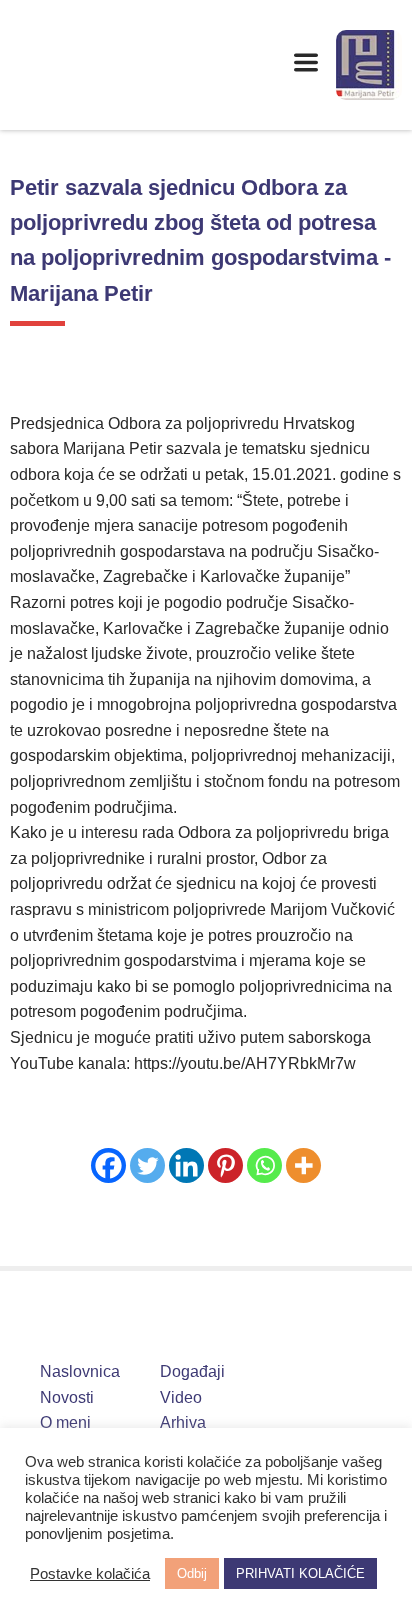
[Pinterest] (225, 1165)
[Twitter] (147, 1165)
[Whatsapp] (264, 1165)
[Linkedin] (186, 1165)
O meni (65, 1422)
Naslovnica (80, 1371)
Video (181, 1397)
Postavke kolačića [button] (90, 1574)
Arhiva (183, 1422)
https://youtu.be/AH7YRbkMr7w (245, 1063)
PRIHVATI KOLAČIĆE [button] (300, 1573)
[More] (303, 1165)
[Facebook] (108, 1165)
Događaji (192, 1371)
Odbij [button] (192, 1573)
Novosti (67, 1397)
